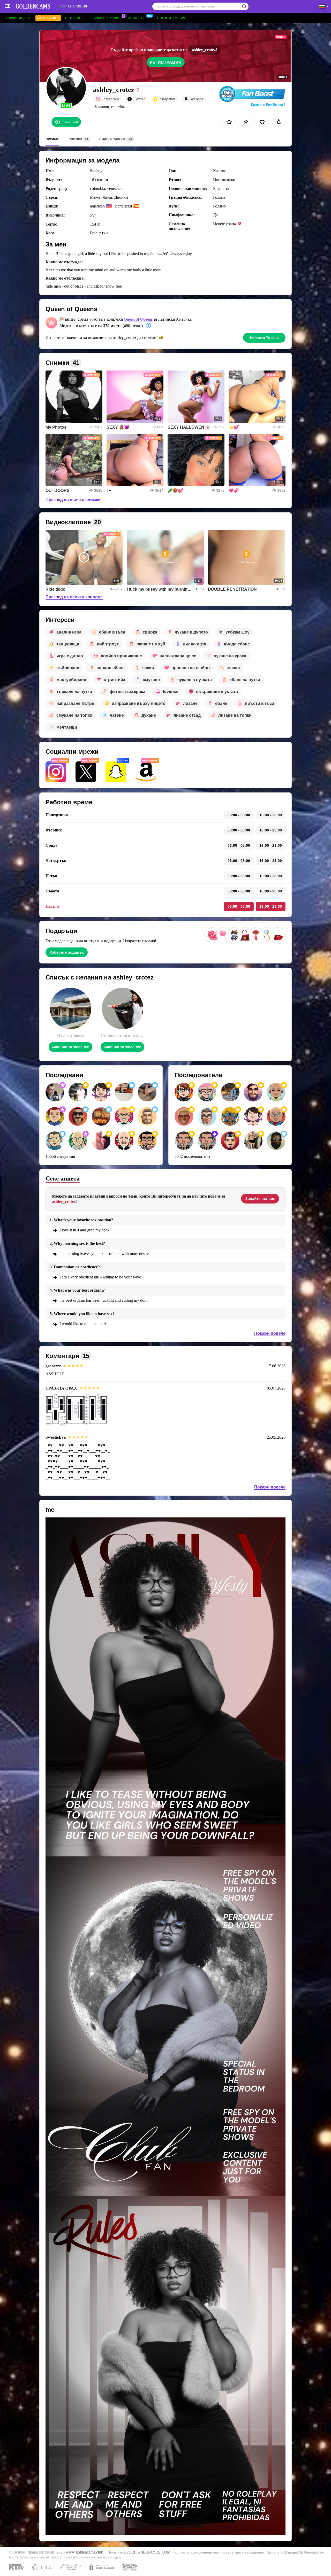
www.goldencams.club (84, 2552)
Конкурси (137, 18)
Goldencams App (171, 18)
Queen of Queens (138, 319)
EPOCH (130, 2552)
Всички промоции (106, 18)
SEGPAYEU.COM (156, 2552)
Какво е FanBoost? (268, 105)
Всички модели (18, 18)
